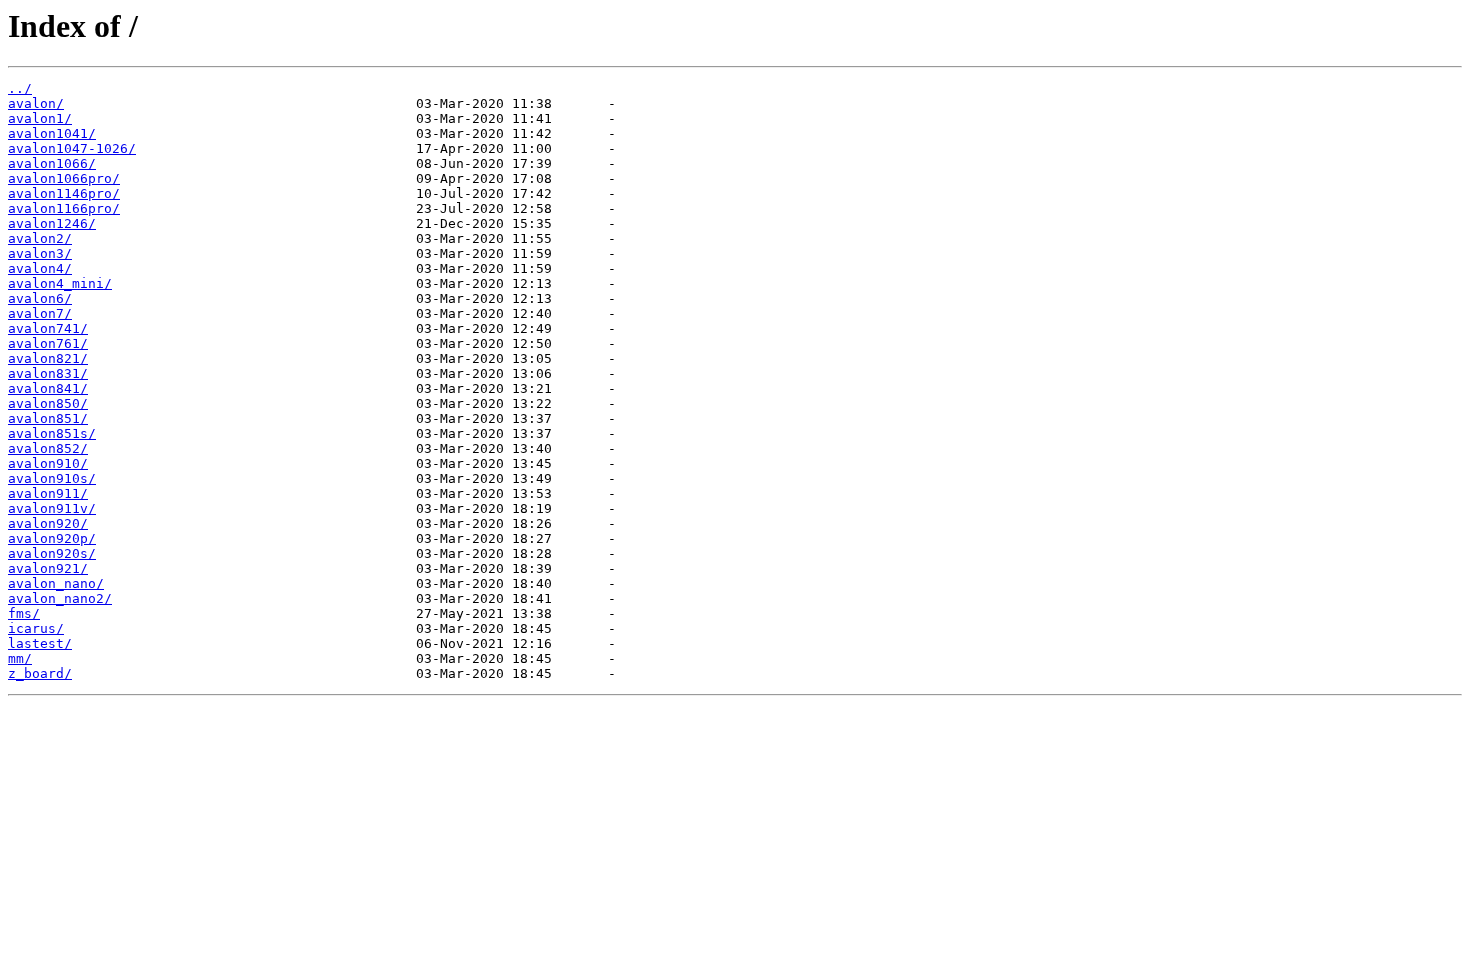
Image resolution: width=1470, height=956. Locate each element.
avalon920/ (48, 523)
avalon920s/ (52, 553)
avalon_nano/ (56, 583)
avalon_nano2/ (60, 598)
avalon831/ (48, 373)
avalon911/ (48, 493)
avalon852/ (48, 448)
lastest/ (40, 643)
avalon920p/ (52, 538)
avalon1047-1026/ (72, 148)
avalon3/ (40, 253)
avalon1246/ (52, 223)
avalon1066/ (52, 163)
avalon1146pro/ (64, 193)
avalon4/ (40, 268)
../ (20, 88)
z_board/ (40, 673)
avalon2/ (40, 238)
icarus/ (36, 628)
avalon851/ (48, 418)
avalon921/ (48, 568)
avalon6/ (40, 298)
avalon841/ (48, 388)
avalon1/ (40, 118)
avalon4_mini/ (60, 283)
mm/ (20, 658)
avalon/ (36, 103)
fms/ (24, 613)
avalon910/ (48, 463)
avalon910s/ (52, 478)
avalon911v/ (52, 508)
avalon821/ (48, 358)
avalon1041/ (52, 133)
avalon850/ (48, 403)
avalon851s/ (52, 433)
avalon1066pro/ (64, 178)
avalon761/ (48, 343)
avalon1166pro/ (64, 208)
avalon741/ (48, 328)
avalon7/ (40, 313)
